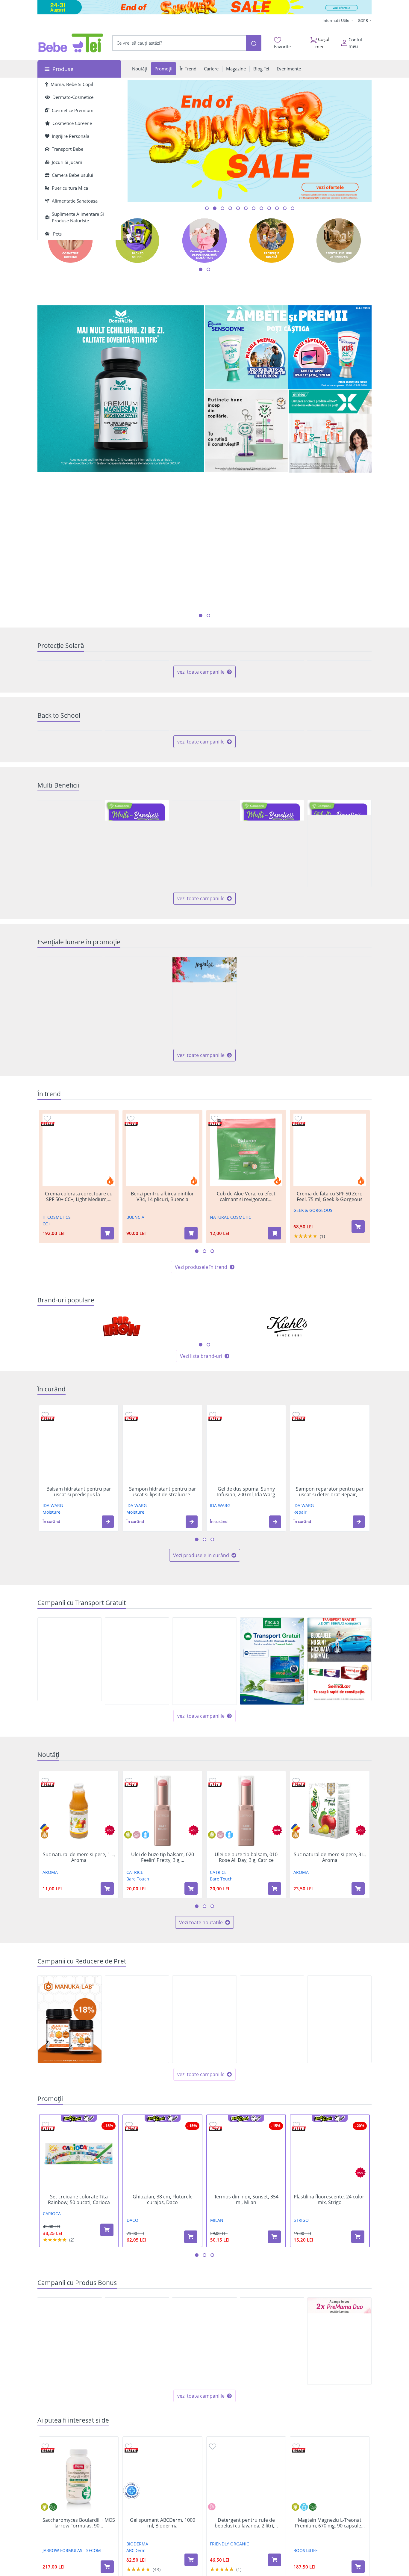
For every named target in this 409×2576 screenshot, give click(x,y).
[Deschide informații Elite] (48, 1298)
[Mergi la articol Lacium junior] (285, 208)
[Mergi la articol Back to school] (215, 208)
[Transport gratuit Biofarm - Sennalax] (339, 1833)
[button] (108, 1695)
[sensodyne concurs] (288, 347)
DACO (132, 2394)
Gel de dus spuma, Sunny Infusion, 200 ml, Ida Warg (246, 1666)
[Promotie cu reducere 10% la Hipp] (339, 1174)
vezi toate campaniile (202, 759)
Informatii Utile (336, 20)
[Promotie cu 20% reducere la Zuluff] (272, 1174)
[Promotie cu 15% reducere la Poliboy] (137, 1174)
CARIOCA (52, 2387)
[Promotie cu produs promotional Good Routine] (246, 431)
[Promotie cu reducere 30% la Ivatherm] (204, 704)
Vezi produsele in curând (202, 1729)
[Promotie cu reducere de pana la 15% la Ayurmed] (272, 2193)
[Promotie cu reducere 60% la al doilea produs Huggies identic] (70, 1174)
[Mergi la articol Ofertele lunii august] (222, 208)
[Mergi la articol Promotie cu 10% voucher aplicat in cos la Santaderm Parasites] (246, 208)
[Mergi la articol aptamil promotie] (277, 208)
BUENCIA (135, 1391)
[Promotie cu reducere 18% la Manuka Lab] (70, 2193)
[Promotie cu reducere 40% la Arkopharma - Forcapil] (339, 704)
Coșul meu (322, 43)
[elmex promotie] (330, 431)
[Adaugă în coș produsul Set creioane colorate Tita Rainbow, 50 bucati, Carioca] (107, 2404)
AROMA (50, 2046)
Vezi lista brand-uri (202, 1530)
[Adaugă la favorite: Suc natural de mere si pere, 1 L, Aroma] (45, 1954)
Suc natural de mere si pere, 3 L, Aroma (330, 2031)
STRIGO (301, 2394)
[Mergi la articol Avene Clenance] (293, 208)
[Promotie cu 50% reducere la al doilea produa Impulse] (204, 1174)
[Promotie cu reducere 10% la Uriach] (204, 2193)
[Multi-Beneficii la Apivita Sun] (339, 1017)
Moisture (51, 1686)
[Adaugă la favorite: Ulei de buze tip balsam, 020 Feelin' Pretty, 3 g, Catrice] (129, 1954)
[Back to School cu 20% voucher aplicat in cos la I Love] (272, 861)
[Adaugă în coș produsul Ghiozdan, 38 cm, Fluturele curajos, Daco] (191, 2410)
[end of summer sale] (205, 7)
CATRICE (135, 2046)
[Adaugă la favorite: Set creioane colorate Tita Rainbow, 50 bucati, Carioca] (46, 2298)
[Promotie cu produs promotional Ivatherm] (70, 2515)
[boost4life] (121, 389)
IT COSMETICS (57, 1391)
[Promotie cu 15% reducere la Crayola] (339, 2193)
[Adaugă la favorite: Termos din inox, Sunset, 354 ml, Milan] (213, 2298)
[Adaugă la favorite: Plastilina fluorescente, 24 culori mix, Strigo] (296, 2298)
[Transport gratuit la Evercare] (204, 1835)
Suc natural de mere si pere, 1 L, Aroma (79, 2031)
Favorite (282, 46)
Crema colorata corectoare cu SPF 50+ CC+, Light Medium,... (79, 1370)
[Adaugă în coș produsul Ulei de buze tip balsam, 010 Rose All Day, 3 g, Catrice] (275, 2062)
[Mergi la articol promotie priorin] (269, 208)
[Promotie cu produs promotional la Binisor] (204, 2515)
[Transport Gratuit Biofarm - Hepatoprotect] (70, 1833)
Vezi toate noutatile (202, 2096)
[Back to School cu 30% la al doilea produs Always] (70, 861)
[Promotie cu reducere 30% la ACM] (137, 704)
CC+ (46, 1398)
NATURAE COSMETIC (231, 1391)
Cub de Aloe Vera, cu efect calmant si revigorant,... (246, 1370)
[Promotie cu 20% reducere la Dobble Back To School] (339, 861)
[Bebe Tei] (71, 43)
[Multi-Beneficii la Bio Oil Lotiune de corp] (70, 1017)
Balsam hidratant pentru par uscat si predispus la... (79, 1666)
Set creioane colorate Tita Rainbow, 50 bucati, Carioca (79, 2373)
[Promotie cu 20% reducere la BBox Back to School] (137, 861)
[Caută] (254, 43)
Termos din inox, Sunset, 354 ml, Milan (246, 2373)
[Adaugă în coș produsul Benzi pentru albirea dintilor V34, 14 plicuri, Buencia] (191, 1407)
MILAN (217, 2394)
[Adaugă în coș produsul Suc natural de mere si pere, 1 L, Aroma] (107, 2062)
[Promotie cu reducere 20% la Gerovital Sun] (70, 704)
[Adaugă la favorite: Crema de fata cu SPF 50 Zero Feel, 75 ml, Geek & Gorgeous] (298, 1292)
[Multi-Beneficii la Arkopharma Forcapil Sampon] (272, 1017)
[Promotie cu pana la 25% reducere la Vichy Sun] (272, 704)
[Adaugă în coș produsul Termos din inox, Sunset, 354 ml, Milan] (274, 2410)
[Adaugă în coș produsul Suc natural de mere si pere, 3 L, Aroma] (358, 2062)
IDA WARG (53, 1679)
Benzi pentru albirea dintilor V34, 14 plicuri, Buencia (162, 1370)
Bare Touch (138, 2053)
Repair (300, 1686)
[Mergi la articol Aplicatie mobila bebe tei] (230, 208)
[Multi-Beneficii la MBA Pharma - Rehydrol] (137, 1017)
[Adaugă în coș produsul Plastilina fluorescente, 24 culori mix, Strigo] (358, 2410)
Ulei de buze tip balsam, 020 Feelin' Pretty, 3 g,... (163, 2031)
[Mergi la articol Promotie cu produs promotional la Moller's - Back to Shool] (238, 208)
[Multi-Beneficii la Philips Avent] (204, 1017)
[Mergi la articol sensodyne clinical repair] (254, 208)
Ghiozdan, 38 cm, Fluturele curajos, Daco (163, 2373)
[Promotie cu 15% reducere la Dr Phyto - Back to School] (204, 861)
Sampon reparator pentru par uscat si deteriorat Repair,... (330, 1666)
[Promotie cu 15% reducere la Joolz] (137, 2193)
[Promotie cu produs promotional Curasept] (272, 2515)
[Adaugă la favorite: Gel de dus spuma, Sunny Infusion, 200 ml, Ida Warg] (213, 1588)
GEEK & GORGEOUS (313, 1384)
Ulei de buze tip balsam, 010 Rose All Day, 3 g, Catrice (246, 2031)
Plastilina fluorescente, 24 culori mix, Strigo (330, 2373)
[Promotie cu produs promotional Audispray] (137, 2515)
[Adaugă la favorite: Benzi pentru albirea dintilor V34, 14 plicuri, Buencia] (131, 1292)
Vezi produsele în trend (202, 1441)
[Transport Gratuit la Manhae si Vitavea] (137, 1835)
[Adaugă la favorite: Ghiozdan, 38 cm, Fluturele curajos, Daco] (129, 2298)
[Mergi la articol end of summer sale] (207, 208)
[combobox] (179, 43)
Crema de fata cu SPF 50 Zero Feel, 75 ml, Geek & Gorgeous (330, 1370)
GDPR (363, 20)
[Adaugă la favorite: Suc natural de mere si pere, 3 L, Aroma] (296, 1954)
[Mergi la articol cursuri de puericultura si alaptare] (261, 208)
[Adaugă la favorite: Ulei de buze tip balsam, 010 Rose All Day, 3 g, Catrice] (213, 1954)
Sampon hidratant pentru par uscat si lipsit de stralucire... (163, 1666)
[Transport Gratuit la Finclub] (272, 1835)
